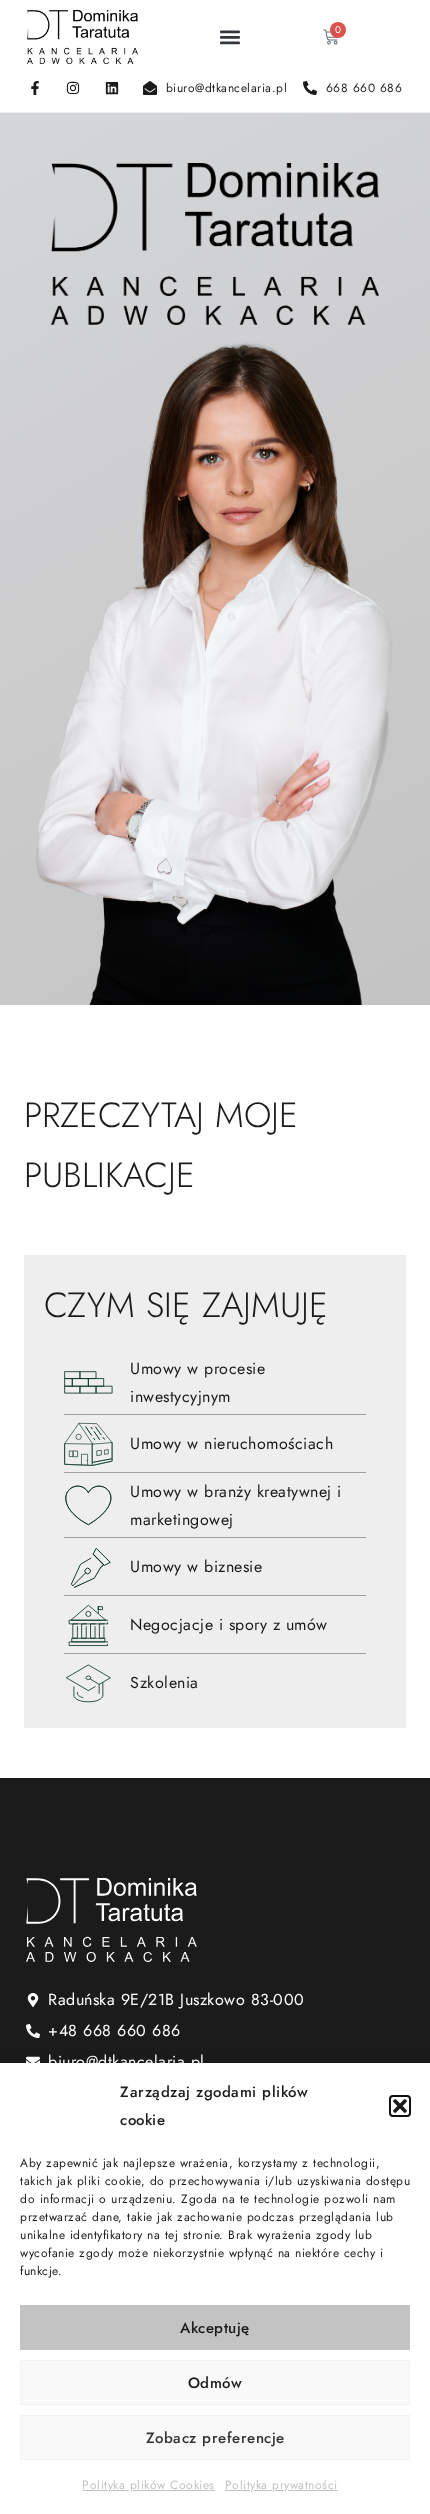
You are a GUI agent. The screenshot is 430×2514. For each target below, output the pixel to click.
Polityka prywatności (281, 2485)
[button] (400, 2106)
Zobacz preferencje (215, 2438)
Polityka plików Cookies (148, 2485)
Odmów (215, 2383)
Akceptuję (215, 2328)
